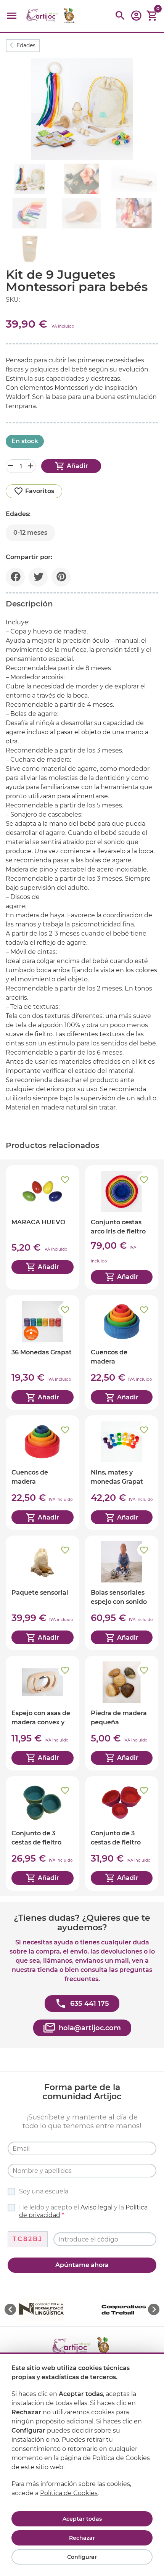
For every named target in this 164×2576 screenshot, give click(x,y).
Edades (26, 45)
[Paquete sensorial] (43, 1593)
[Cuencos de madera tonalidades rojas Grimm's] (43, 1473)
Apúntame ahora (82, 2265)
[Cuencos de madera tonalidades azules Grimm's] (122, 1352)
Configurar (82, 2557)
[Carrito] (152, 16)
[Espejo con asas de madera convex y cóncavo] (43, 1713)
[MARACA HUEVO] (43, 1227)
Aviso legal (96, 2207)
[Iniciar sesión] (136, 18)
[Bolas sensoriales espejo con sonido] (122, 1593)
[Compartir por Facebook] (15, 577)
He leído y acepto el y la (83, 2211)
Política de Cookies (69, 2493)
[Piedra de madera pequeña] (122, 1713)
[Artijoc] (51, 16)
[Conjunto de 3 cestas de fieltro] (43, 1833)
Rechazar (82, 2538)
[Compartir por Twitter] (38, 577)
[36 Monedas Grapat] (43, 1352)
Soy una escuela (44, 2191)
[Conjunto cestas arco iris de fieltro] (122, 1227)
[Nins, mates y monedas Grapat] (122, 1473)
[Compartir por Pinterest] (61, 577)
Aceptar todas (82, 2519)
